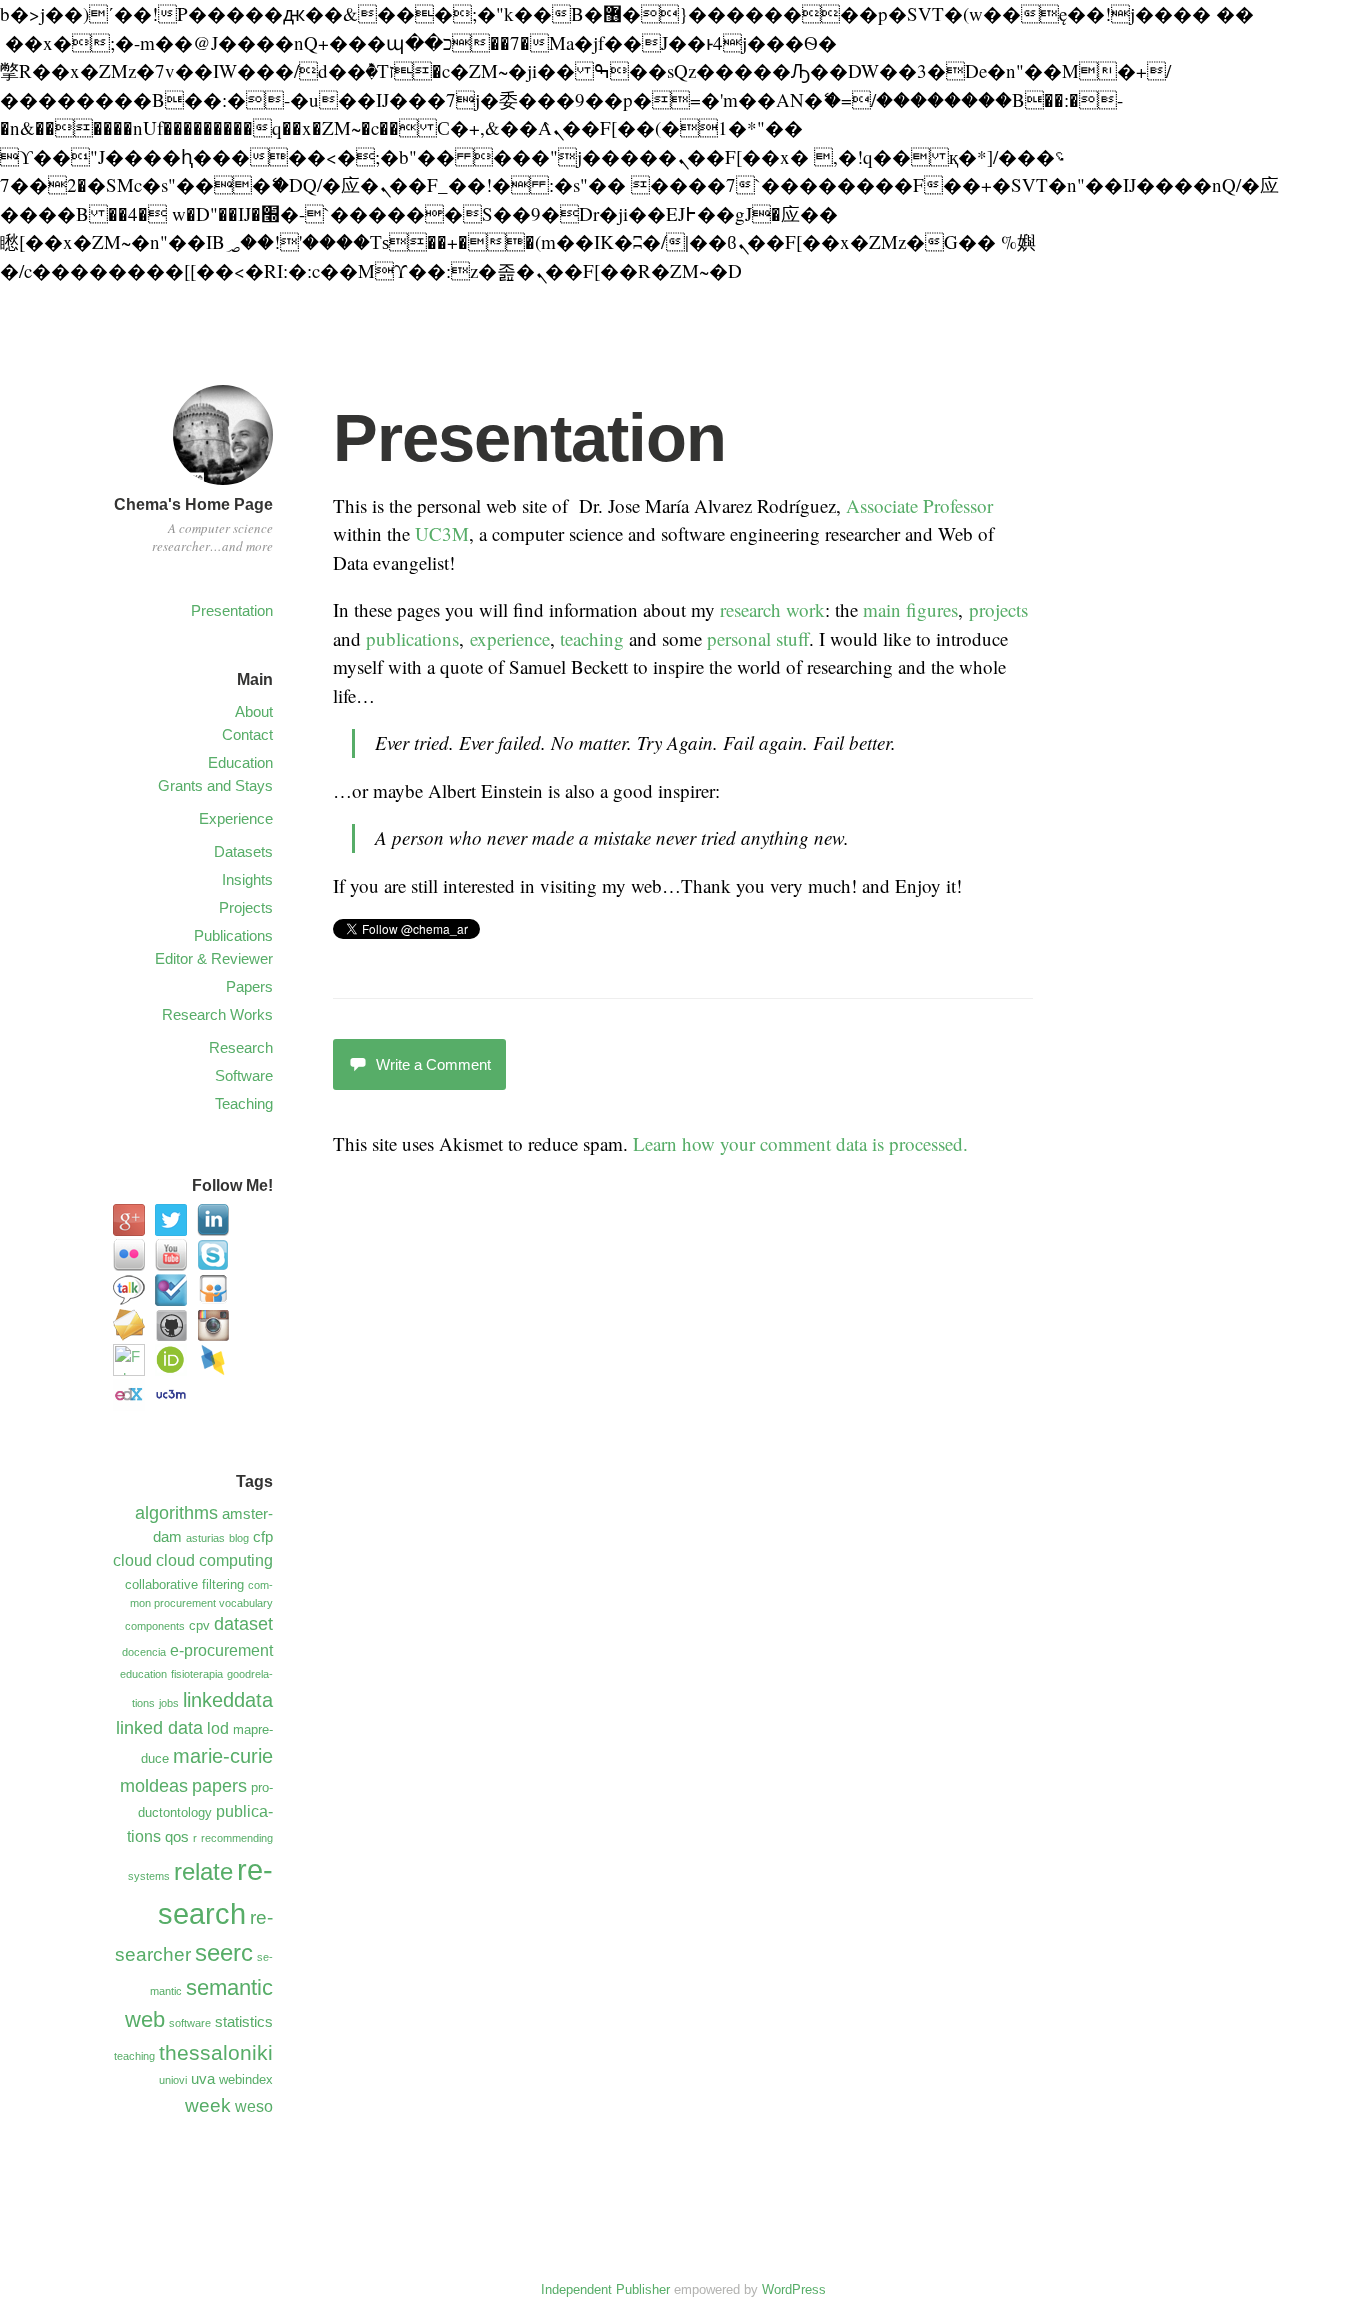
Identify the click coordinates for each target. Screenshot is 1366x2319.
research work (772, 609)
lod (218, 1728)
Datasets (243, 851)
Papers (249, 986)
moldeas (154, 1785)
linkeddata (228, 1700)
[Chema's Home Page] (223, 487)
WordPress (794, 2289)
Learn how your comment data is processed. (800, 1143)
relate (203, 1872)
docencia (144, 1652)
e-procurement (221, 1650)
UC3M (442, 533)
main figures (910, 609)
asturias (205, 1538)
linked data (159, 1728)
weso (254, 2106)
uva (203, 2079)
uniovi (173, 2080)
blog (239, 1538)
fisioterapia (197, 1674)
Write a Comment (433, 1064)
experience (510, 638)
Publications (233, 935)
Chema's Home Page (193, 504)
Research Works (217, 1014)
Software (244, 1075)
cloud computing (214, 1560)
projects (998, 609)
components (155, 1626)
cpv (199, 1625)
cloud (132, 1560)
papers (219, 1786)
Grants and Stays (215, 785)
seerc (224, 1953)
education (143, 1674)
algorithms (176, 1513)
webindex (246, 2079)
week (208, 2105)
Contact (247, 734)
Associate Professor (919, 505)
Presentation (232, 610)
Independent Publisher (605, 2289)
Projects (246, 907)
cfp (263, 1537)
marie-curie (223, 1756)
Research (241, 1047)
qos (177, 1837)
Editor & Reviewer (214, 958)
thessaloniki (216, 2052)
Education (240, 762)
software (190, 2023)
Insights (247, 879)
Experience (236, 818)
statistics (244, 2022)
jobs (169, 1703)
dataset (243, 1624)
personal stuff (758, 638)
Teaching (244, 1103)
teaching (592, 638)
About (254, 711)
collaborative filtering (184, 1584)
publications (412, 638)
